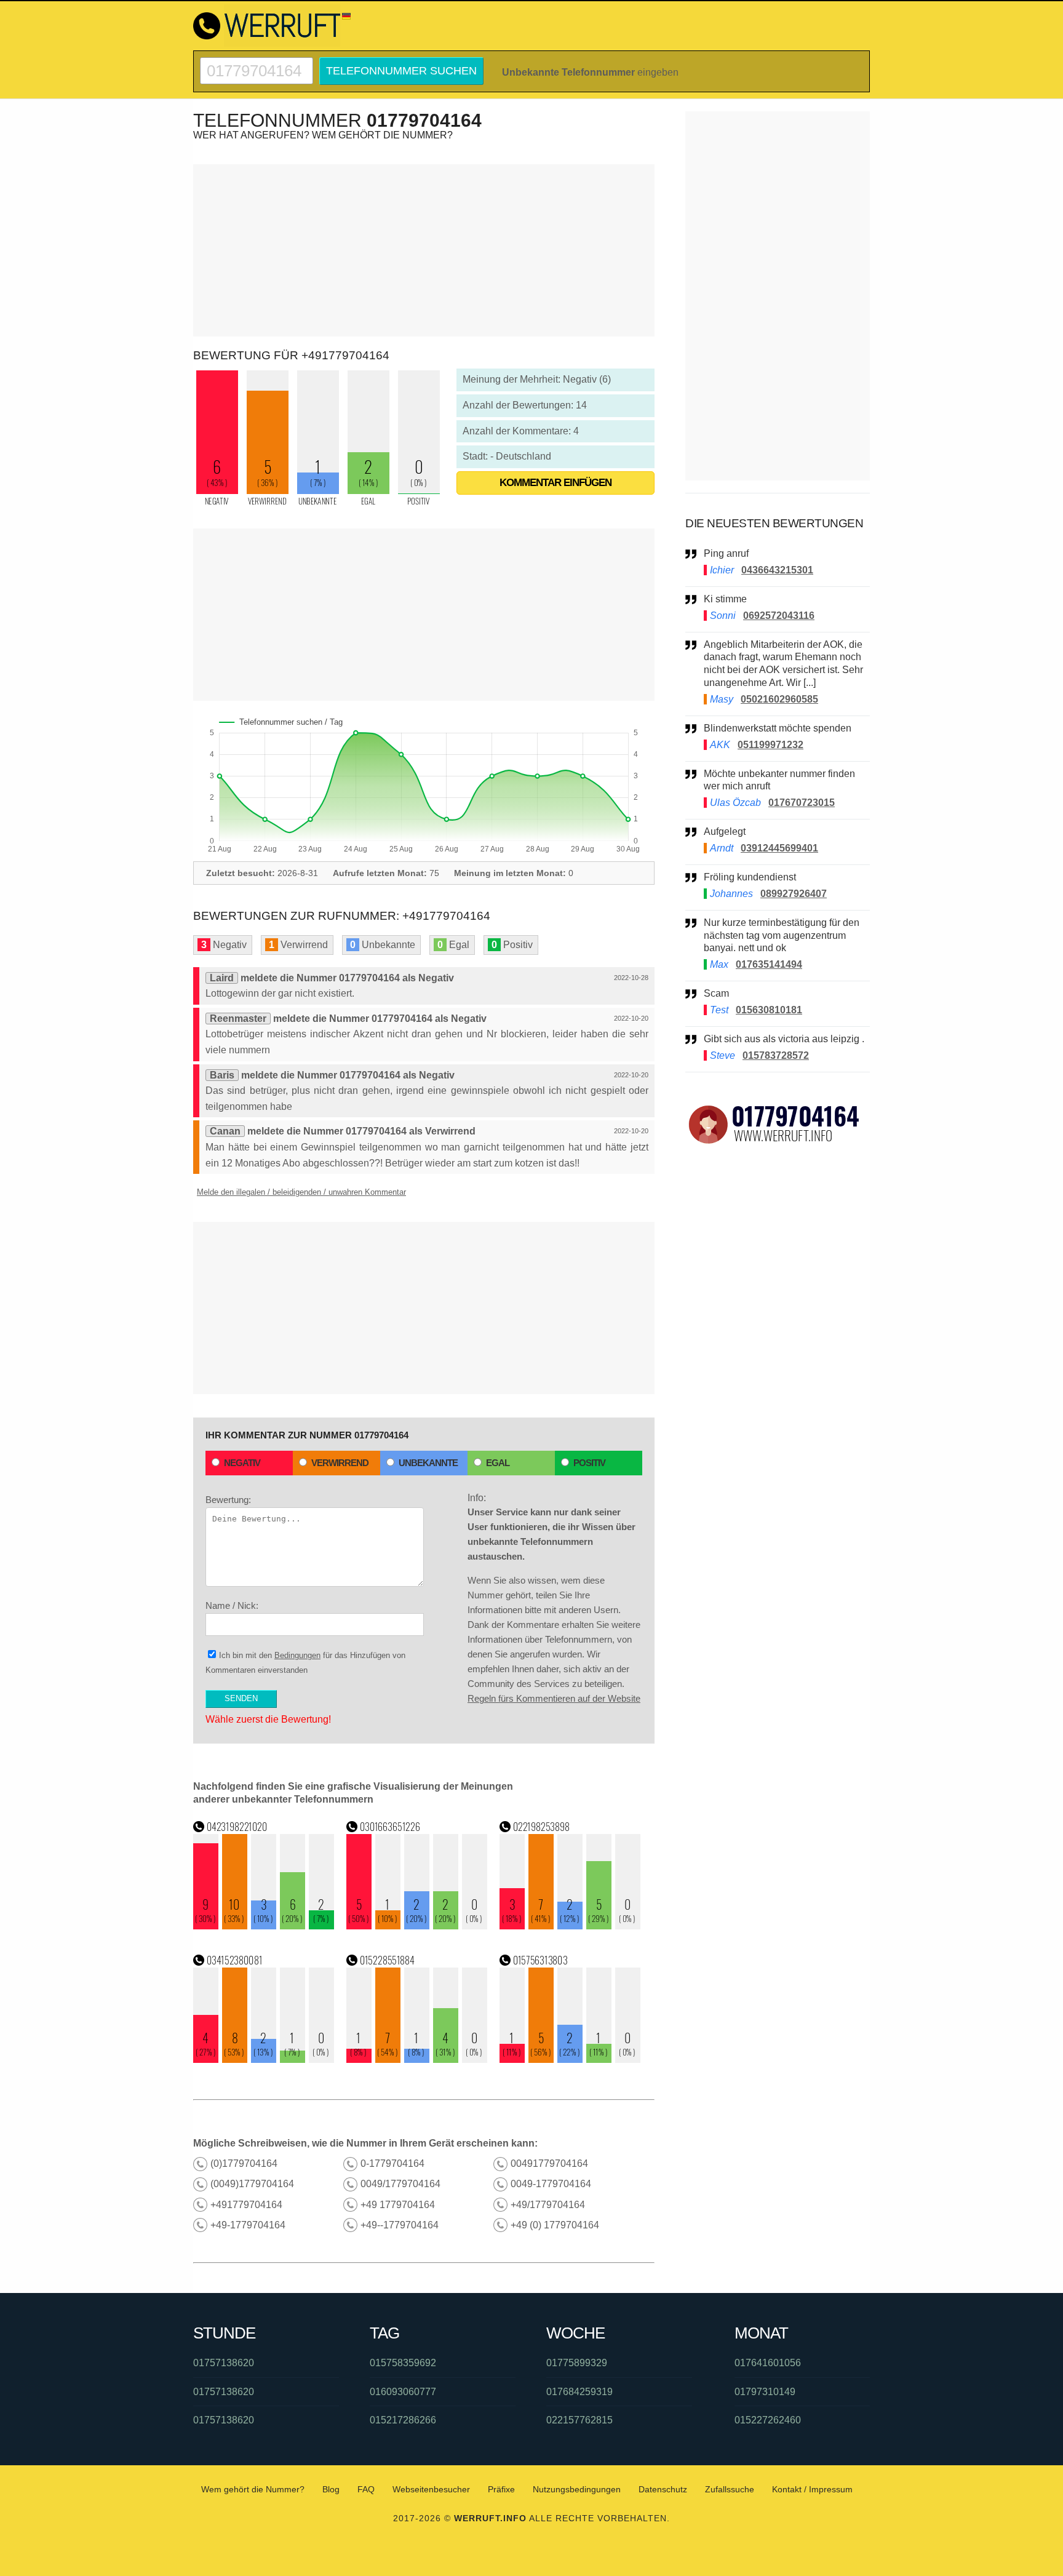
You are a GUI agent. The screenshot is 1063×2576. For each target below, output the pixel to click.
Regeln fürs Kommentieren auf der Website (554, 1698)
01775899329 (577, 2363)
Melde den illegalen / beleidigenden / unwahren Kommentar (301, 1192)
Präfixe (501, 2489)
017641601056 (768, 2363)
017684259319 (579, 2392)
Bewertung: (228, 1500)
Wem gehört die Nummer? (253, 2489)
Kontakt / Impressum (812, 2489)
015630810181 (769, 1010)
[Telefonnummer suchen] (257, 62)
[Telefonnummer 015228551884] (417, 2060)
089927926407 (794, 894)
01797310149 (765, 2392)
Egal (498, 1463)
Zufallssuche (730, 2489)
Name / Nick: (232, 1605)
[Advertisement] (424, 250)
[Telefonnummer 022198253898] (570, 1926)
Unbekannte (428, 1463)
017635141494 (769, 964)
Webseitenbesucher (431, 2489)
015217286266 (403, 2420)
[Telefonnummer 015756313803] (570, 2060)
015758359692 (403, 2363)
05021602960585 (779, 699)
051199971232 (770, 745)
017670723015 (802, 803)
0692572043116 (779, 616)
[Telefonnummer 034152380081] (264, 2060)
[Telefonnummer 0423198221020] (264, 1926)
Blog (331, 2489)
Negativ (242, 1463)
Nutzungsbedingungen (577, 2489)
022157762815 (579, 2420)
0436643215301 (777, 570)
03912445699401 (779, 848)
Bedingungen (297, 1655)
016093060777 (403, 2392)
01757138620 (224, 2363)
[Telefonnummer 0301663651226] (417, 1926)
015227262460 (768, 2420)
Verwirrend (340, 1463)
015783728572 (776, 1055)
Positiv (589, 1463)
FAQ (366, 2489)
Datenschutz (663, 2489)
